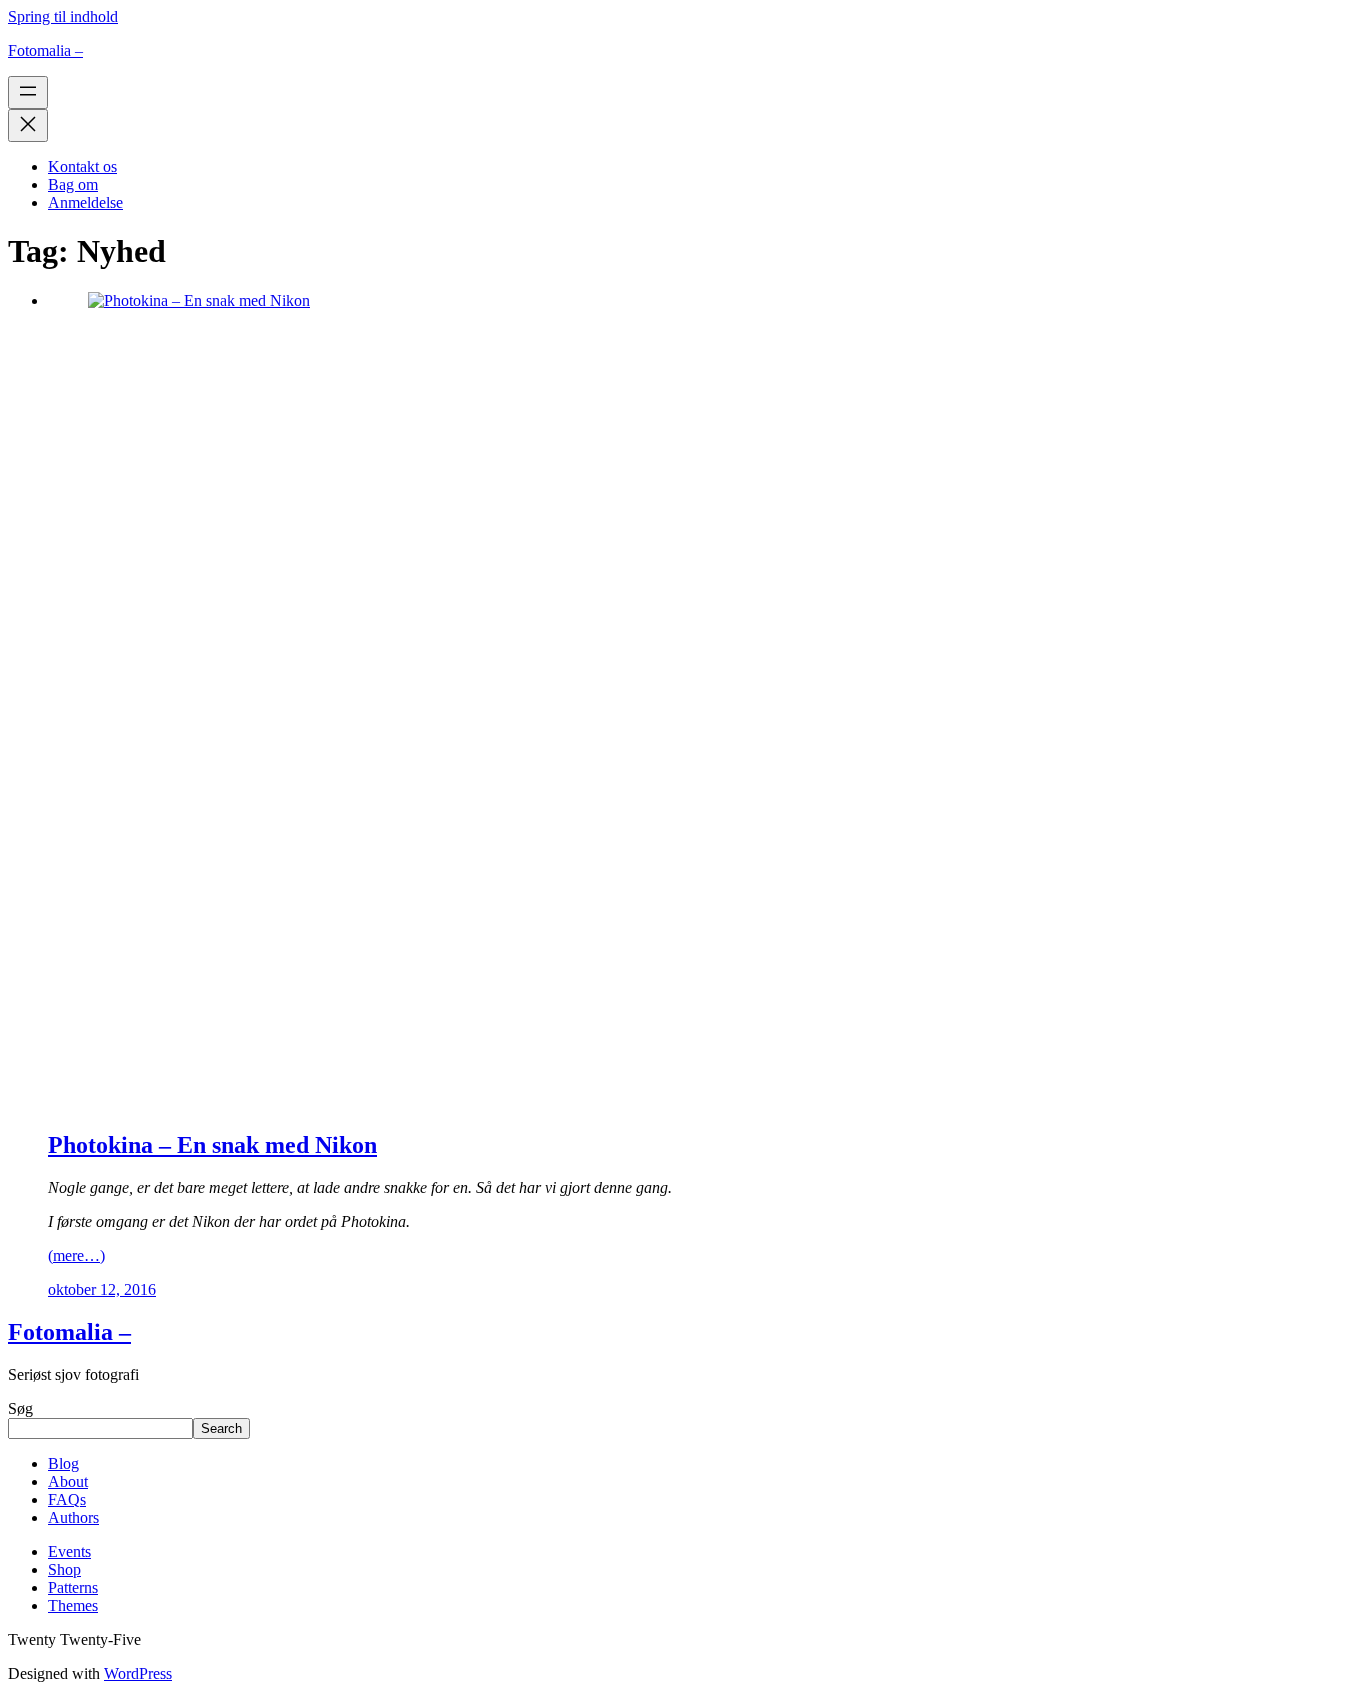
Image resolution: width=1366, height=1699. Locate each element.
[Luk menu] (28, 125)
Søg (20, 1408)
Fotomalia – (45, 50)
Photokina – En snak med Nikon (212, 1145)
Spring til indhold (63, 16)
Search (221, 1428)
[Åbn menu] (28, 92)
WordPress (138, 1673)
